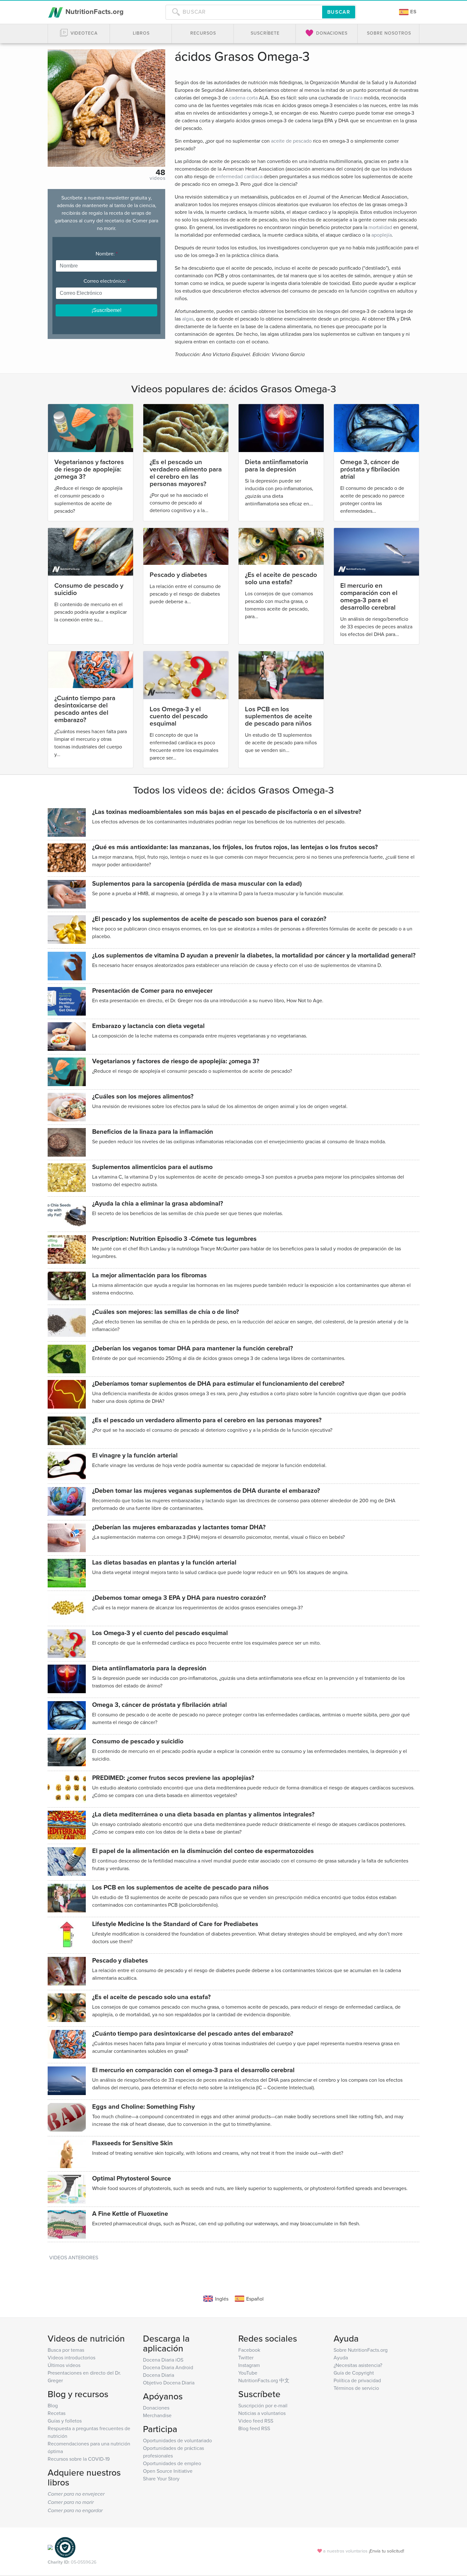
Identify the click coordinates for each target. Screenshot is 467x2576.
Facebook (249, 2350)
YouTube (248, 2373)
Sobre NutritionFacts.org (361, 2350)
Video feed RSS (256, 2421)
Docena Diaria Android (168, 2367)
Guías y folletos (65, 2421)
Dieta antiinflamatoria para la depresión (277, 465)
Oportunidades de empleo (172, 2463)
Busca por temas (66, 2350)
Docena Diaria (159, 2375)
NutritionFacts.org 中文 (264, 2380)
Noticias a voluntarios (262, 2413)
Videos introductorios (71, 2357)
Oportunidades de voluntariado (177, 2440)
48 (160, 172)
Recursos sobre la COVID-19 (79, 2459)
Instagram (249, 2365)
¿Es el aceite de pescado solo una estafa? (281, 578)
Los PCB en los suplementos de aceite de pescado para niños (279, 716)
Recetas (57, 2413)
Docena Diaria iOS (163, 2360)
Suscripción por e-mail (263, 2405)
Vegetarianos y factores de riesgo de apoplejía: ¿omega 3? (89, 469)
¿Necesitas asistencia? (358, 2365)
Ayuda (341, 2357)
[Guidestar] (50, 2547)
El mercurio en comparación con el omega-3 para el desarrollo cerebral (369, 596)
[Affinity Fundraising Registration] (65, 2547)
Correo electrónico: (106, 281)
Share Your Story (161, 2478)
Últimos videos (64, 2365)
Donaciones (156, 2408)
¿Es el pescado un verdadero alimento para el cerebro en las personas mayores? (186, 473)
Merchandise (157, 2415)
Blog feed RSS (254, 2428)
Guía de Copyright (354, 2373)
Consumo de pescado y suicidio (89, 589)
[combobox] (244, 12)
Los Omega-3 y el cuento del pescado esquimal (179, 716)
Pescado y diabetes (178, 575)
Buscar (339, 12)
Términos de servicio (356, 2388)
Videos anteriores (74, 2257)
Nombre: (107, 254)
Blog (53, 2405)
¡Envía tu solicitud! (386, 2551)
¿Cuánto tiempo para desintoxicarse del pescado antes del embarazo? (85, 709)
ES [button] (413, 12)
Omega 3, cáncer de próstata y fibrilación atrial (370, 469)
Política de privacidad (357, 2380)
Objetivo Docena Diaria (169, 2383)
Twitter (246, 2357)
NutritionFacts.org (94, 11)
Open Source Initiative (168, 2471)
